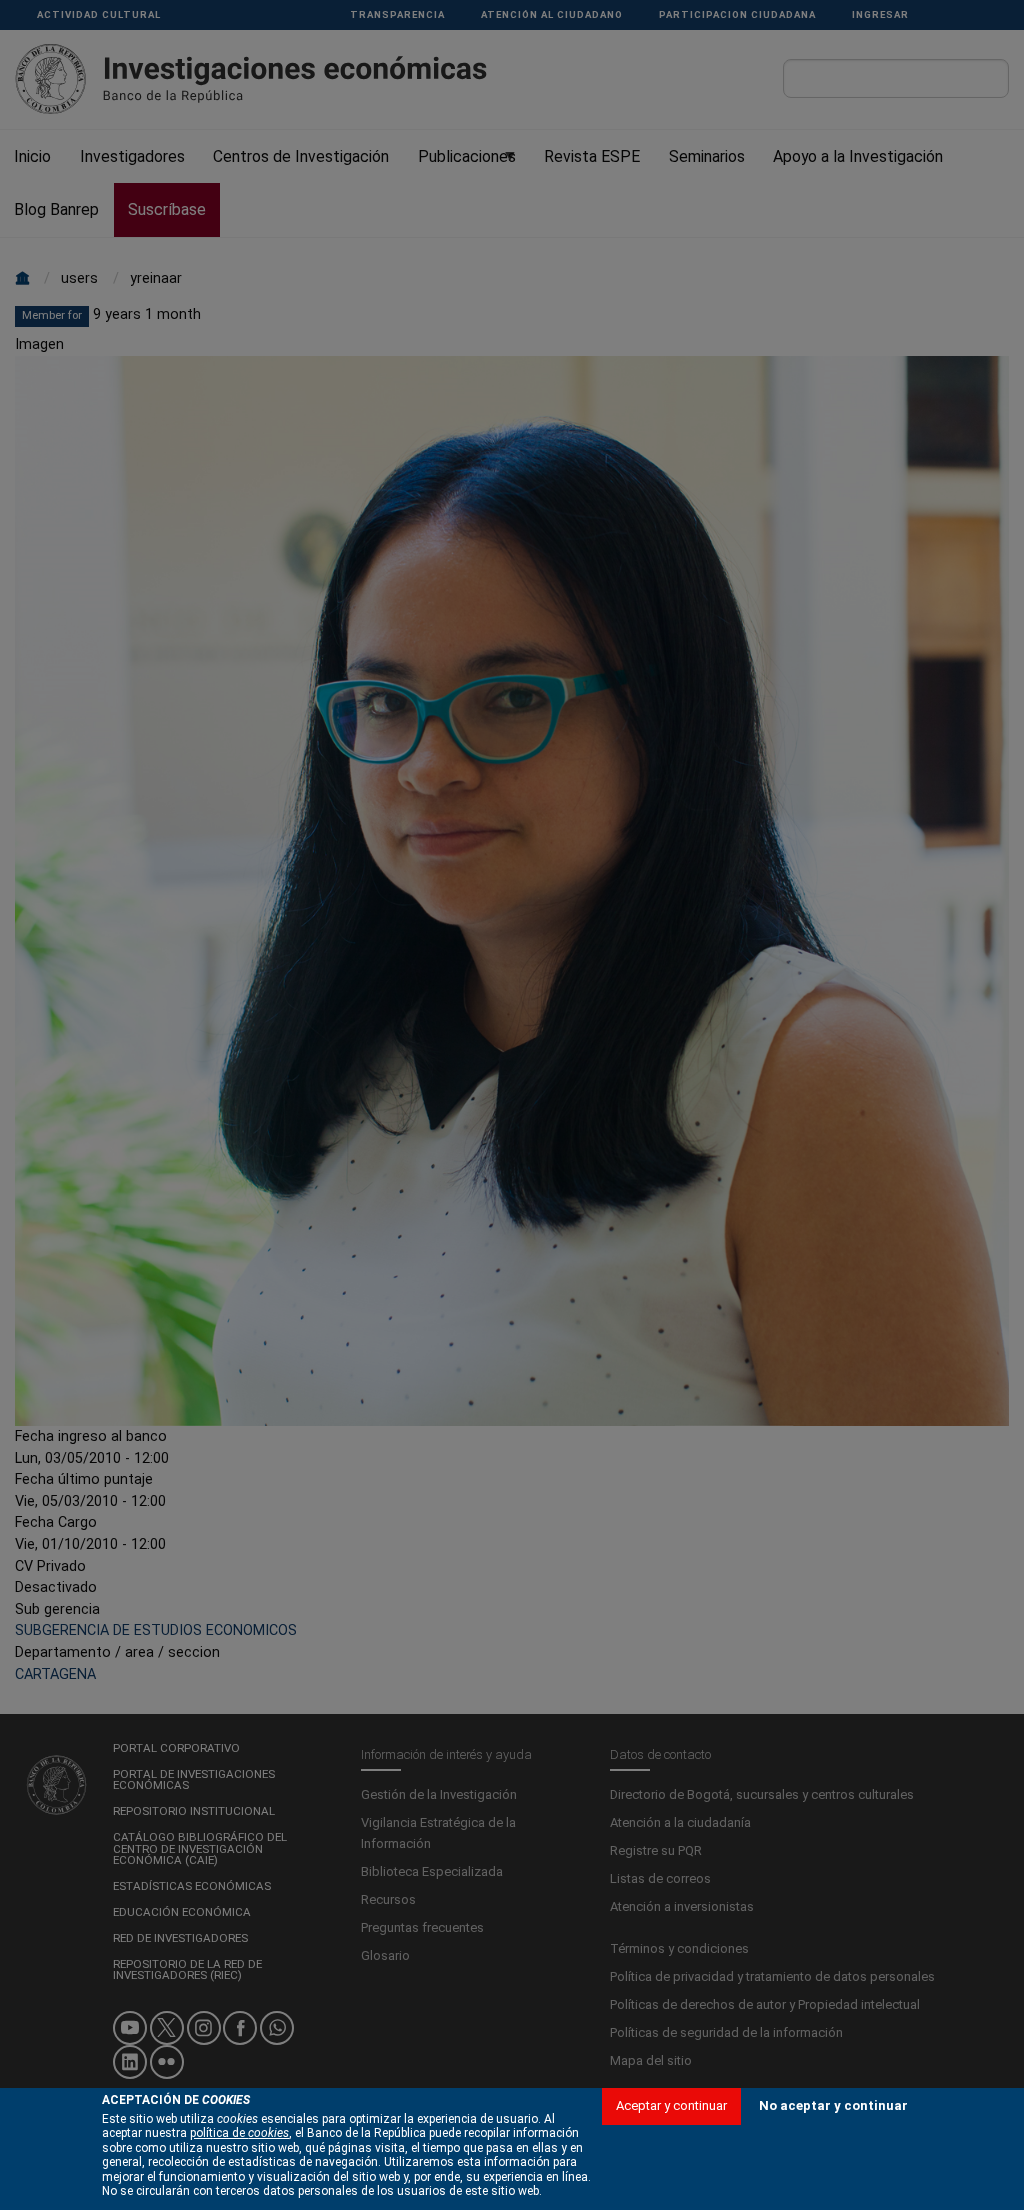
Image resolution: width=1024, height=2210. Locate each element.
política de (239, 2133)
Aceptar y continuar (671, 2105)
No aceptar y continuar (833, 2105)
